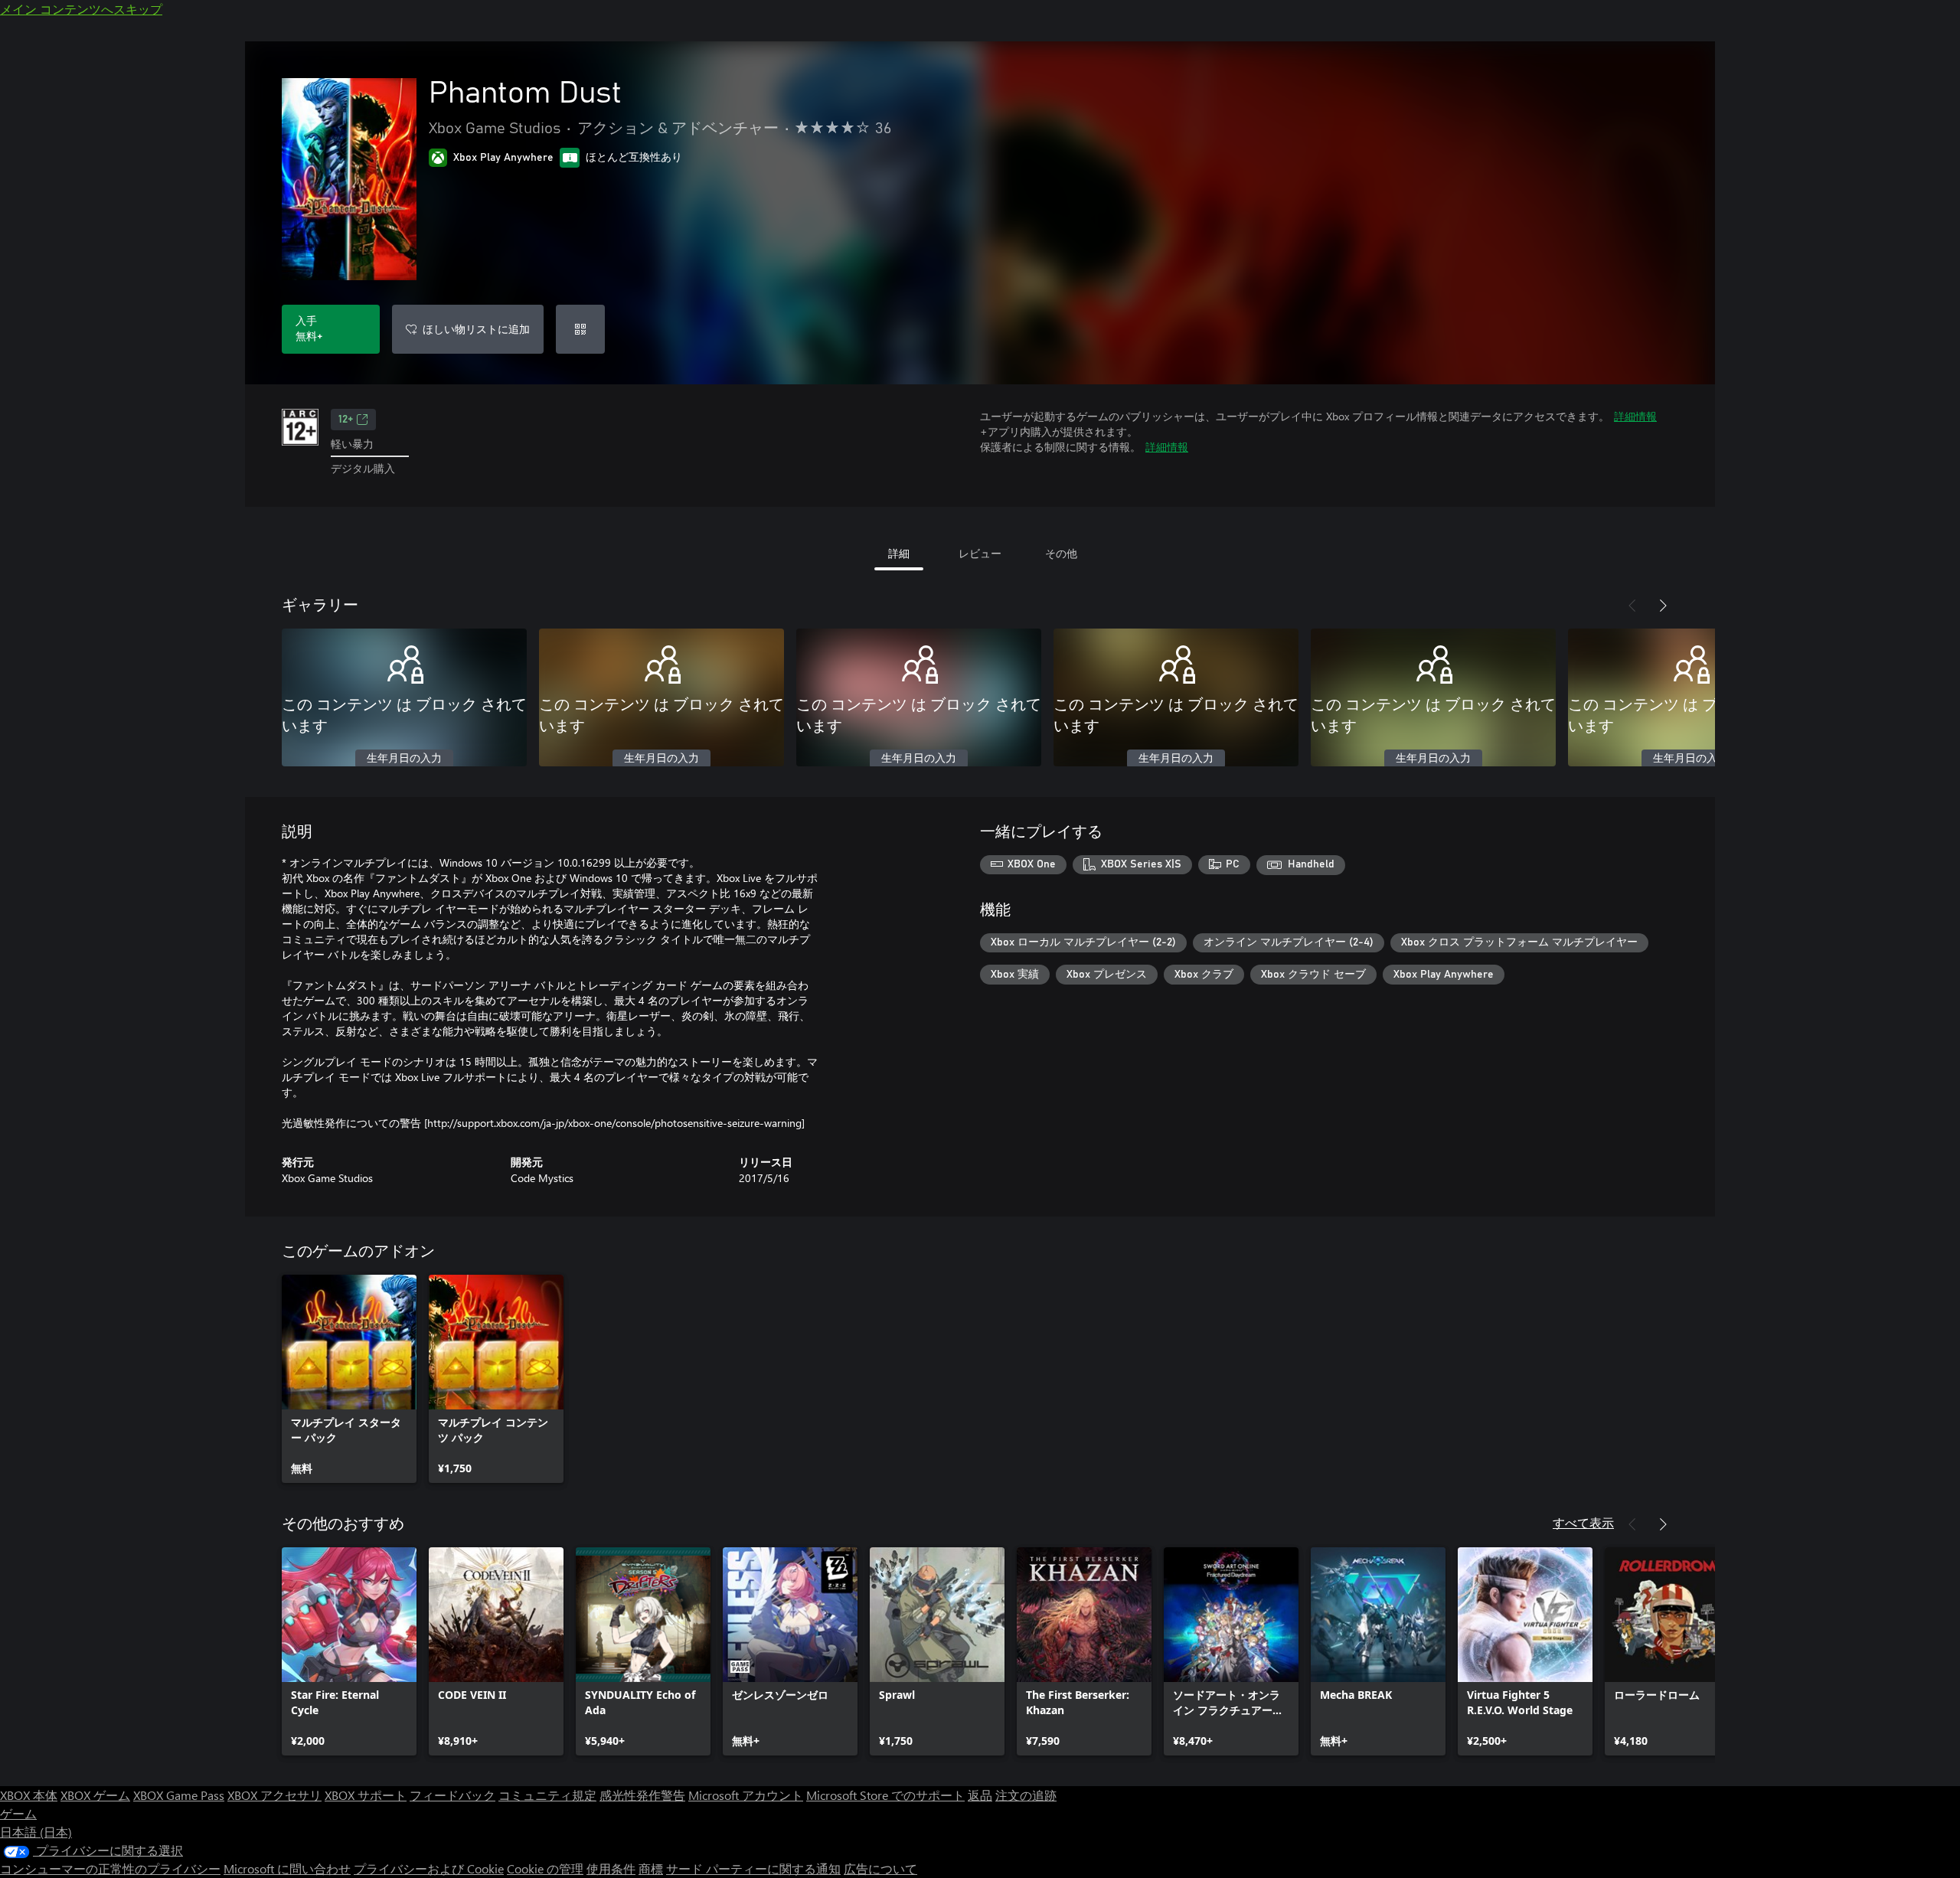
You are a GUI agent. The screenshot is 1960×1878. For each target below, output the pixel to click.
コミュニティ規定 (547, 1795)
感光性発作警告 (642, 1795)
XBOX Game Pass (179, 1795)
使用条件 (611, 1868)
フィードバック (452, 1795)
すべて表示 (1583, 1522)
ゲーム (18, 1813)
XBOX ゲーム (95, 1795)
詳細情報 (1635, 416)
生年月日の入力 (404, 759)
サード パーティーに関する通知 (753, 1868)
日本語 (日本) (36, 1832)
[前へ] (1632, 606)
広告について (880, 1868)
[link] (349, 1379)
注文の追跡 (1026, 1795)
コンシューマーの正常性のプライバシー (110, 1868)
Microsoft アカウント (746, 1795)
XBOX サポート (366, 1795)
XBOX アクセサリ (274, 1795)
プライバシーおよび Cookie (429, 1868)
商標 (651, 1868)
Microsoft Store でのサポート (885, 1795)
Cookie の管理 (545, 1868)
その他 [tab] (1061, 553)
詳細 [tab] (899, 553)
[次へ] (1663, 606)
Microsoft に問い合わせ (287, 1868)
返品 (980, 1795)
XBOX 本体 (29, 1795)
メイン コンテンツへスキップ (81, 9)
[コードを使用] (580, 329)
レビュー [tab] (980, 553)
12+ (346, 420)
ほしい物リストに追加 (476, 329)
